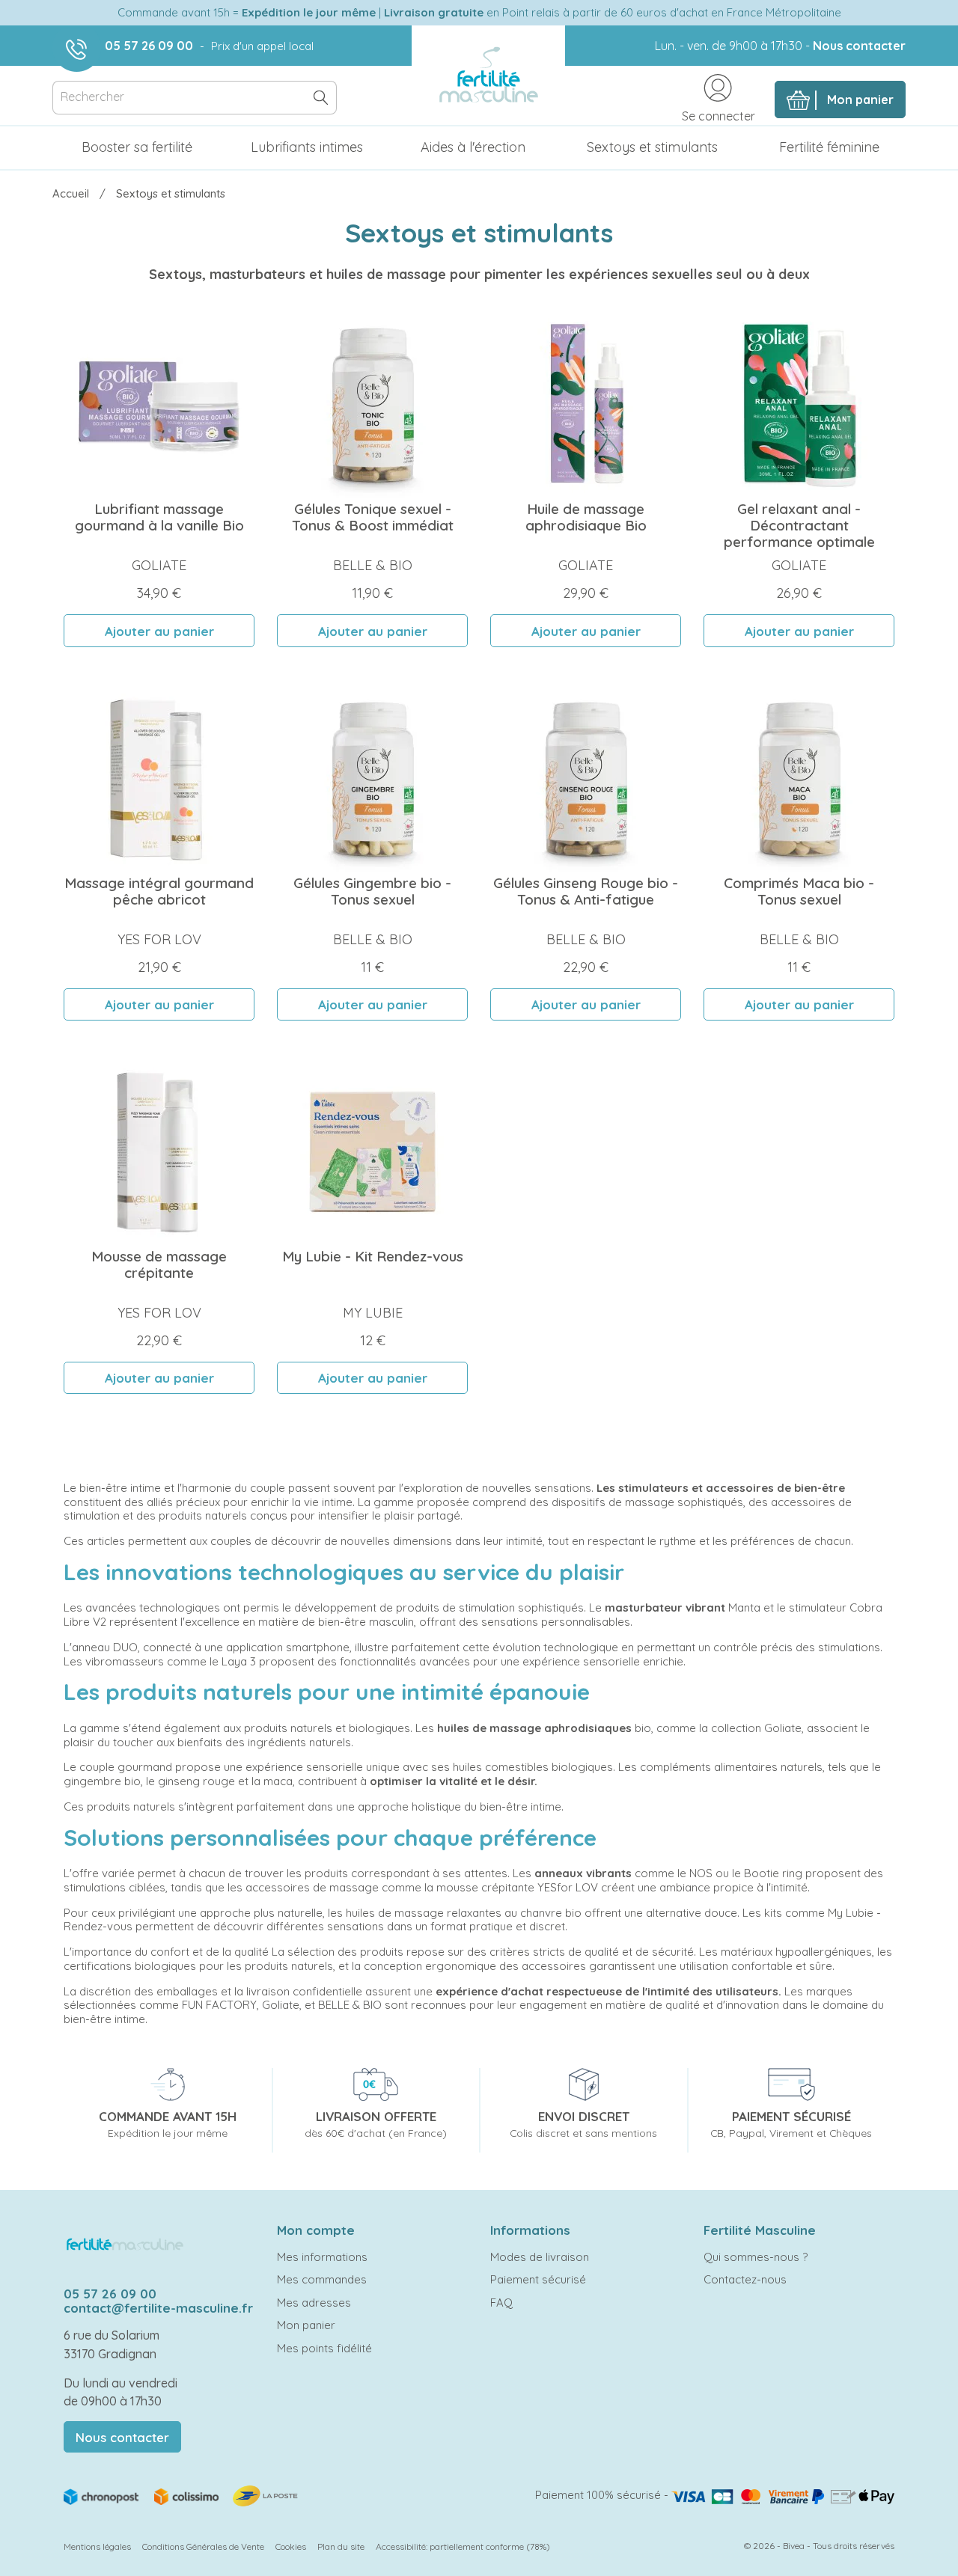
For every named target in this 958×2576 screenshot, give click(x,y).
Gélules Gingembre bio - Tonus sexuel (372, 891)
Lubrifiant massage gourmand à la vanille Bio (159, 517)
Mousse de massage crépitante (159, 1264)
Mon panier (306, 2325)
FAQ (501, 2303)
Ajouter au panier (159, 631)
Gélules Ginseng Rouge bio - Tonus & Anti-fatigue (586, 891)
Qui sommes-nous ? (756, 2257)
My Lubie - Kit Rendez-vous (373, 1256)
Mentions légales (97, 2546)
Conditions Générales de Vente (203, 2546)
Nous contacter (859, 46)
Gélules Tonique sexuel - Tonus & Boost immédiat (373, 517)
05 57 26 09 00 (149, 46)
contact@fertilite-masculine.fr (158, 2308)
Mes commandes (322, 2279)
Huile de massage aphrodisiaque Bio (586, 517)
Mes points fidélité (324, 2348)
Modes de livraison (540, 2257)
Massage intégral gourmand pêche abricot (159, 891)
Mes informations (322, 2257)
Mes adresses (314, 2303)
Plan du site (341, 2546)
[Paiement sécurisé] (783, 2495)
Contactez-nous (745, 2279)
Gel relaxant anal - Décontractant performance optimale (799, 525)
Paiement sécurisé (538, 2279)
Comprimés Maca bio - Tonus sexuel (799, 891)
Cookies (291, 2546)
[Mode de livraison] (182, 2494)
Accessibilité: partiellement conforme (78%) (463, 2546)
